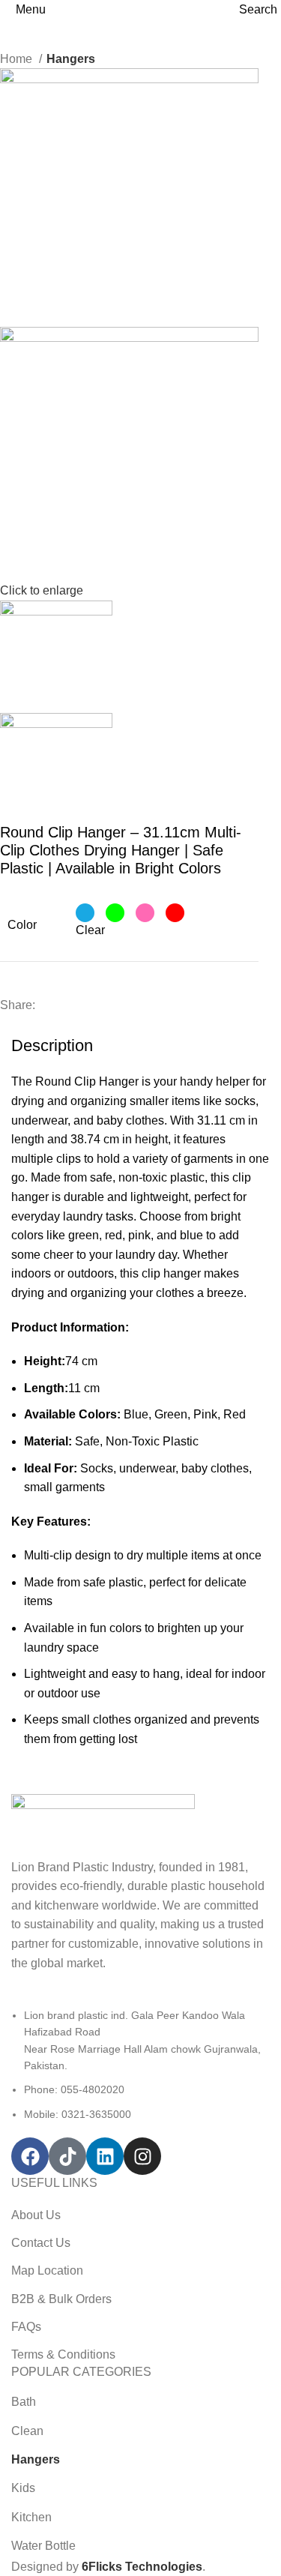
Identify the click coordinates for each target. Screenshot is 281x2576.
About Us (36, 2215)
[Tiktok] (67, 2156)
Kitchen (31, 2517)
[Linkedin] (105, 2156)
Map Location (47, 2270)
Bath (24, 2402)
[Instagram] (142, 2156)
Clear (90, 930)
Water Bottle (43, 2546)
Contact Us (41, 2243)
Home (18, 59)
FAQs (26, 2327)
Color (22, 925)
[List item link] (140, 2065)
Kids (23, 2488)
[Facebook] (30, 2156)
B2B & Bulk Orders (61, 2299)
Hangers (71, 59)
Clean (27, 2431)
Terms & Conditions (63, 2354)
